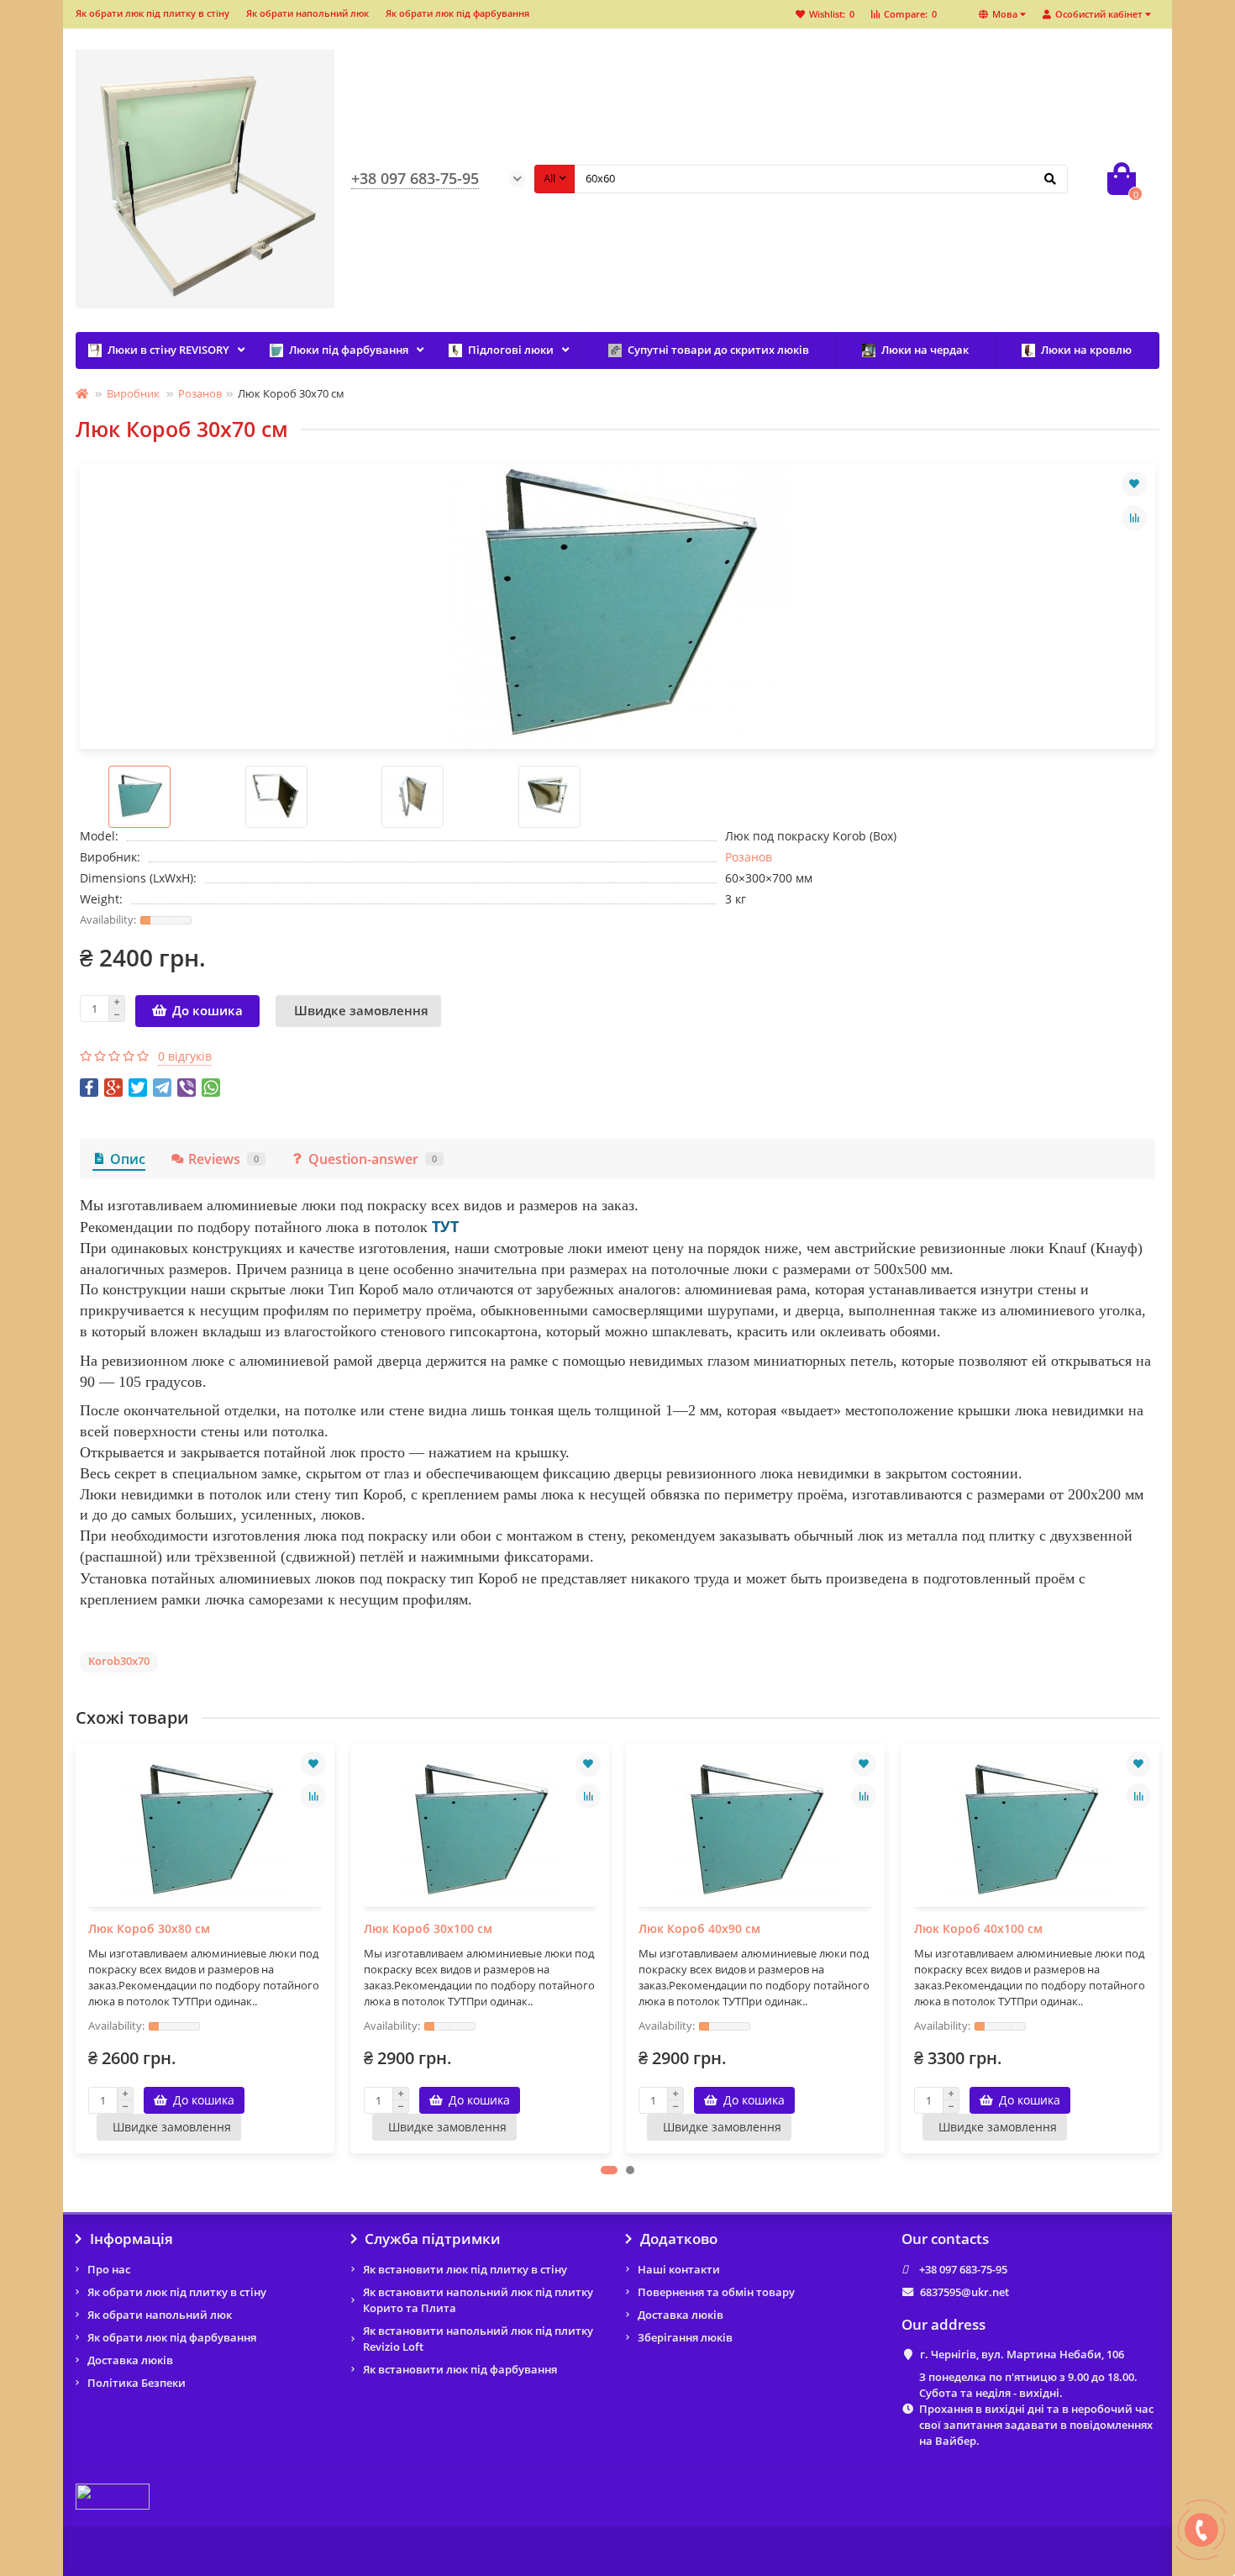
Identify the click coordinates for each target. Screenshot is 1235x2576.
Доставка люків (130, 2360)
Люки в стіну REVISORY (168, 350)
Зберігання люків (685, 2337)
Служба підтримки (433, 2239)
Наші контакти (679, 2269)
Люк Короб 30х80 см (149, 1928)
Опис (128, 1159)
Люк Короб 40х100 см (978, 1928)
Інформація (131, 2239)
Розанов (200, 393)
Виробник (133, 393)
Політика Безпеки (137, 2383)
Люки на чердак (925, 350)
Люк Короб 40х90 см (699, 1928)
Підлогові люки (511, 350)
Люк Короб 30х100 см (428, 1928)
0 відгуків (185, 1056)
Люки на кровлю (1086, 350)
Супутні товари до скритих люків (718, 350)
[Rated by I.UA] (113, 2495)
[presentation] (77, 1948)
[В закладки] (1134, 484)
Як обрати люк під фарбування (457, 13)
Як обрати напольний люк (307, 13)
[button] (609, 2170)
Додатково (679, 2239)
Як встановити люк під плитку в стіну (465, 2269)
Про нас (109, 2269)
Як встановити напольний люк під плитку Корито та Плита (478, 2300)
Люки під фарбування (349, 350)
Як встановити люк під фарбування (460, 2369)
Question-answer (373, 1159)
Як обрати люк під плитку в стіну (152, 13)
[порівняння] (1134, 518)
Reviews (223, 1159)
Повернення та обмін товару (716, 2292)
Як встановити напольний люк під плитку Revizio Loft (478, 2339)
